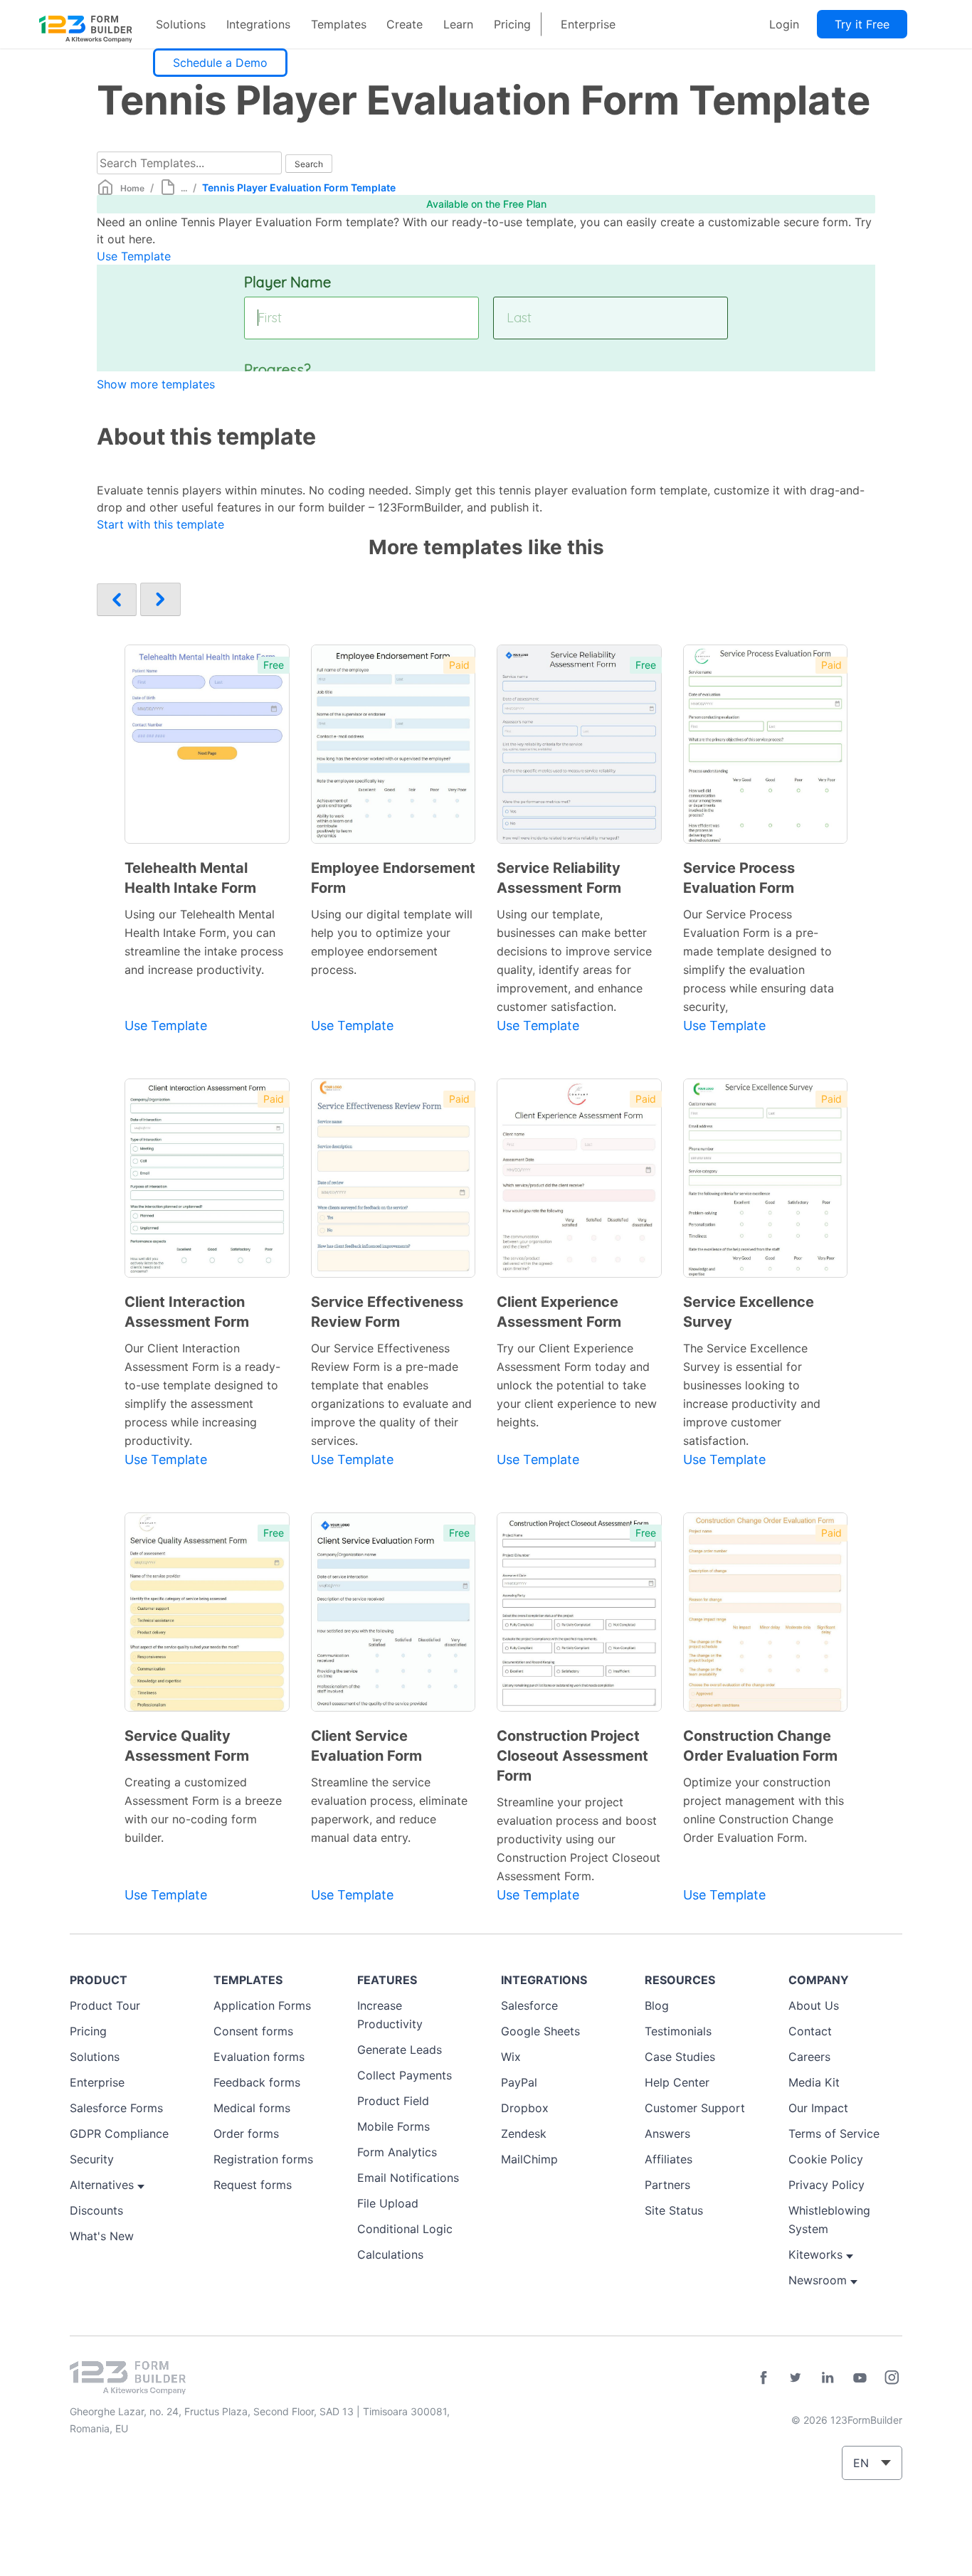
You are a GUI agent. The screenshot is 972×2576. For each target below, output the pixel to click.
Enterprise (588, 24)
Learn (458, 24)
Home (132, 188)
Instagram (892, 2378)
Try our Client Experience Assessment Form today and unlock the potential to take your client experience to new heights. (577, 1385)
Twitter (796, 2378)
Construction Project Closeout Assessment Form (572, 1756)
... (184, 188)
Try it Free (862, 24)
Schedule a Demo (220, 63)
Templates (339, 24)
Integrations (258, 24)
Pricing (512, 24)
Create (405, 24)
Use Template (134, 256)
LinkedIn (828, 2378)
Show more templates (156, 384)
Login (784, 24)
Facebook (764, 2378)
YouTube (860, 2378)
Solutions (181, 24)
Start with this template (160, 524)
